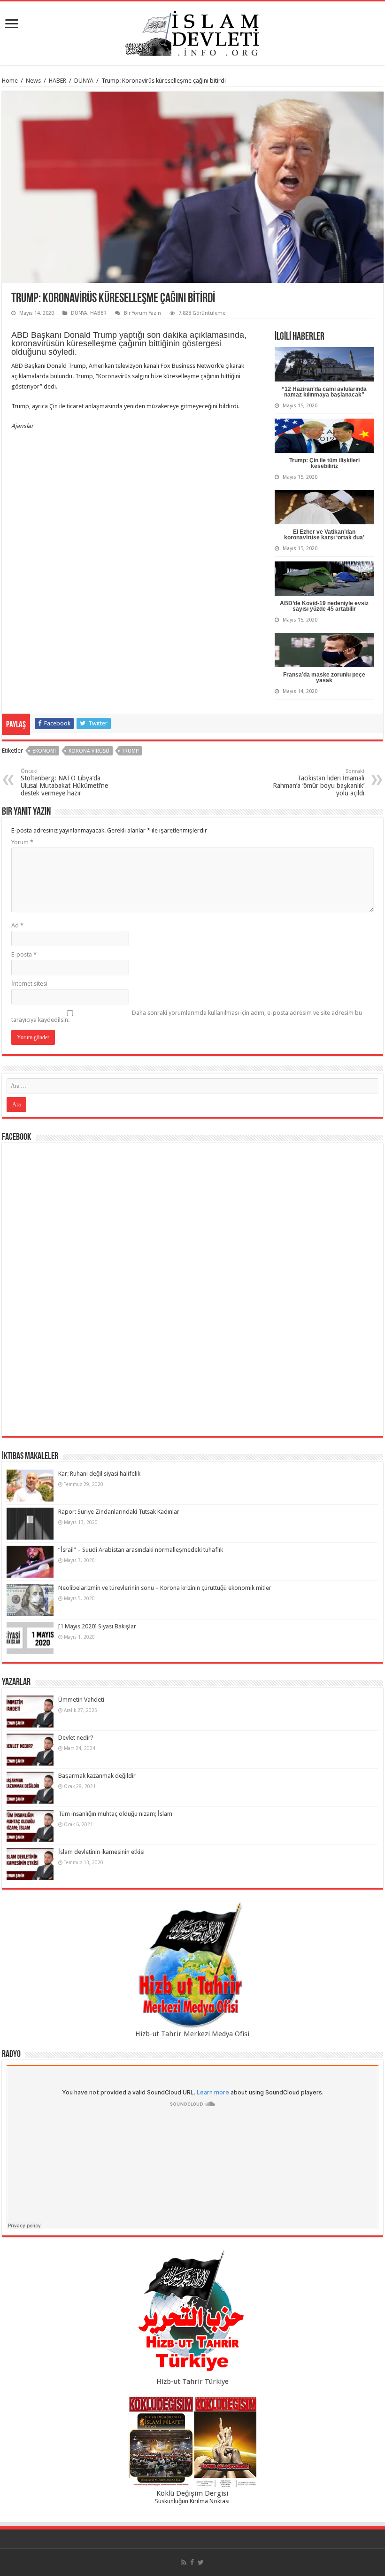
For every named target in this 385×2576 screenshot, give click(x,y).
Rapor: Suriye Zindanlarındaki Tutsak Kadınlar (119, 1512)
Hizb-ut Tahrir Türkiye (192, 2381)
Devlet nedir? (76, 1738)
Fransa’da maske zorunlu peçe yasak (324, 677)
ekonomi (44, 751)
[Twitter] (201, 2562)
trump (130, 751)
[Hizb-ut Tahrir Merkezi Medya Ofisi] (192, 1965)
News (33, 81)
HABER (58, 81)
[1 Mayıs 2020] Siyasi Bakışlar (97, 1626)
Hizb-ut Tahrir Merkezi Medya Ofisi (192, 2034)
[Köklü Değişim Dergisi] (192, 2442)
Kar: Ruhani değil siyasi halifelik (99, 1474)
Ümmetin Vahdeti (81, 1700)
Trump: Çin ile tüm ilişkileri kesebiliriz (324, 463)
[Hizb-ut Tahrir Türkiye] (192, 2313)
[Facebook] (192, 2562)
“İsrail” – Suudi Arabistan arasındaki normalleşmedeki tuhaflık (141, 1550)
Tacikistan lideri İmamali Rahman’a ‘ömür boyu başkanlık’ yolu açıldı (319, 782)
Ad (17, 925)
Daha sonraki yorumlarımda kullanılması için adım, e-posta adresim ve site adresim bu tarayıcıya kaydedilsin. (187, 1016)
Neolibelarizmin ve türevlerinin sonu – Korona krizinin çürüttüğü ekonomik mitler (165, 1588)
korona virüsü (89, 751)
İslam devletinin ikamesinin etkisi (101, 1852)
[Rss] (184, 2562)
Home (10, 81)
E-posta (24, 954)
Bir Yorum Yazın (142, 313)
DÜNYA (84, 81)
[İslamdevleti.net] (192, 31)
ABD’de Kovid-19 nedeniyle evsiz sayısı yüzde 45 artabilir (324, 606)
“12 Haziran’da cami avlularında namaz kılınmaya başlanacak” (324, 392)
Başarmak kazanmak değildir (97, 1776)
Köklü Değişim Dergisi (192, 2493)
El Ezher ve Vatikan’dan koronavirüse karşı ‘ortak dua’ (324, 535)
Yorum (22, 842)
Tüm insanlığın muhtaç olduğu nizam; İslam (115, 1814)
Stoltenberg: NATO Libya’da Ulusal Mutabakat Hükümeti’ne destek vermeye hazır (64, 782)
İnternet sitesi (29, 984)
